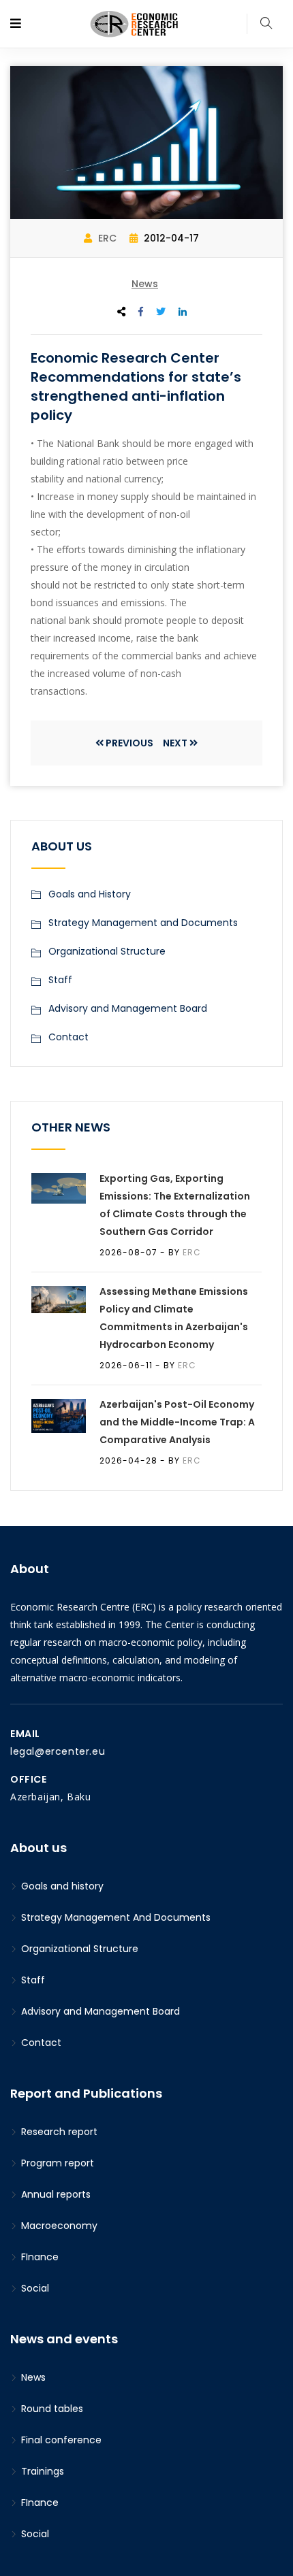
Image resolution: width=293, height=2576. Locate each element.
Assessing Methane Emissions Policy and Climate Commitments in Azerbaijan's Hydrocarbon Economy (174, 1318)
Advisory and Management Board (128, 1008)
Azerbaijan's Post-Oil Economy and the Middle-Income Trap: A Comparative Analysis (177, 1422)
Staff (60, 980)
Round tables (51, 2409)
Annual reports (55, 2194)
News (145, 284)
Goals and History (90, 894)
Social (34, 2288)
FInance (38, 2257)
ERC (106, 238)
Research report (58, 2132)
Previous (129, 743)
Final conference (60, 2440)
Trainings (41, 2471)
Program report (56, 2163)
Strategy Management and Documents (143, 923)
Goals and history (61, 1886)
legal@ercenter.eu (58, 1751)
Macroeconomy (58, 2226)
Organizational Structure (107, 951)
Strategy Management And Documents (114, 1917)
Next (175, 743)
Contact (68, 1037)
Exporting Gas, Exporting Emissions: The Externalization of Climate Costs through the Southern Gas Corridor (175, 1205)
